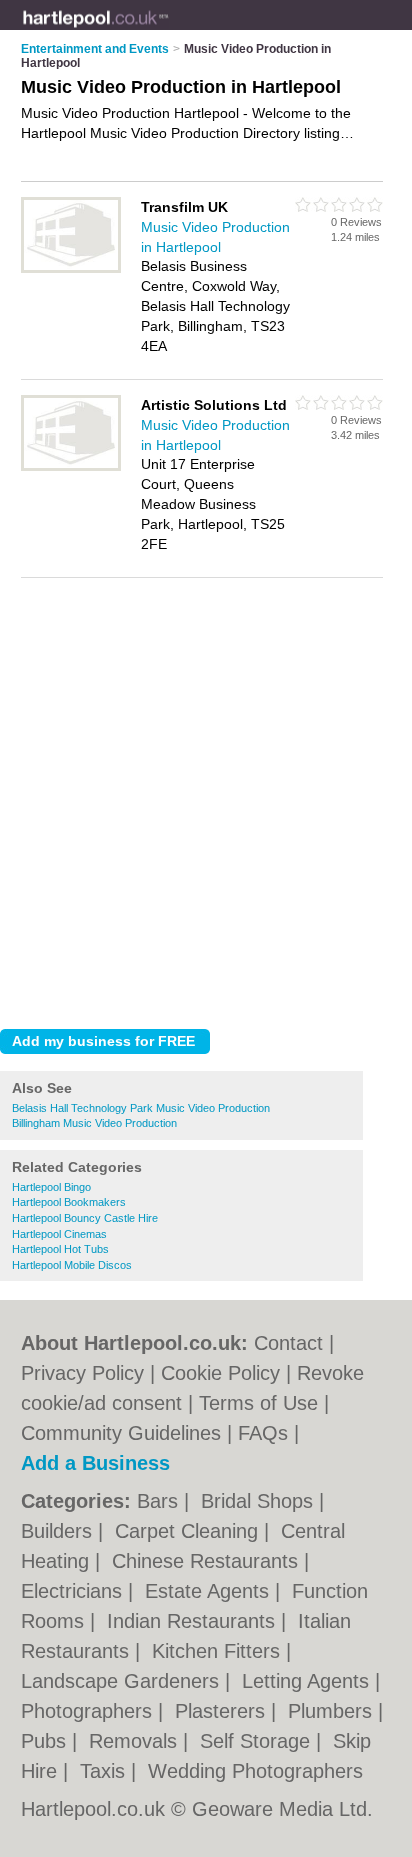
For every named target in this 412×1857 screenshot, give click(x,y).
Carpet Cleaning (189, 1531)
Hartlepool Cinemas (59, 1234)
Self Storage (258, 1741)
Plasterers (223, 1711)
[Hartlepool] (169, 31)
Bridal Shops (260, 1501)
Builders (59, 1531)
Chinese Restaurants (208, 1561)
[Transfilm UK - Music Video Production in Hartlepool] (71, 269)
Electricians (74, 1591)
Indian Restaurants (194, 1621)
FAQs (263, 1433)
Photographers (89, 1711)
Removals (136, 1741)
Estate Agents (210, 1591)
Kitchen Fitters (219, 1651)
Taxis (105, 1771)
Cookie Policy (220, 1373)
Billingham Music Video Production (94, 1123)
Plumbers (333, 1711)
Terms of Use (258, 1403)
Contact (288, 1343)
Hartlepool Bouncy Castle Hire (85, 1218)
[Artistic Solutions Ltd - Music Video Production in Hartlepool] (71, 467)
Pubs (46, 1741)
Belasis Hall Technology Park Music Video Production (141, 1108)
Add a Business (95, 1463)
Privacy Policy (82, 1373)
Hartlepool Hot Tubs (60, 1249)
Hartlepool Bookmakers (69, 1202)
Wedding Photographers (255, 1771)
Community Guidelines (121, 1433)
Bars (160, 1501)
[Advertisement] (206, 798)
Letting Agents (308, 1681)
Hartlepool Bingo (51, 1187)
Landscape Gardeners (123, 1681)
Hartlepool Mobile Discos (72, 1265)
